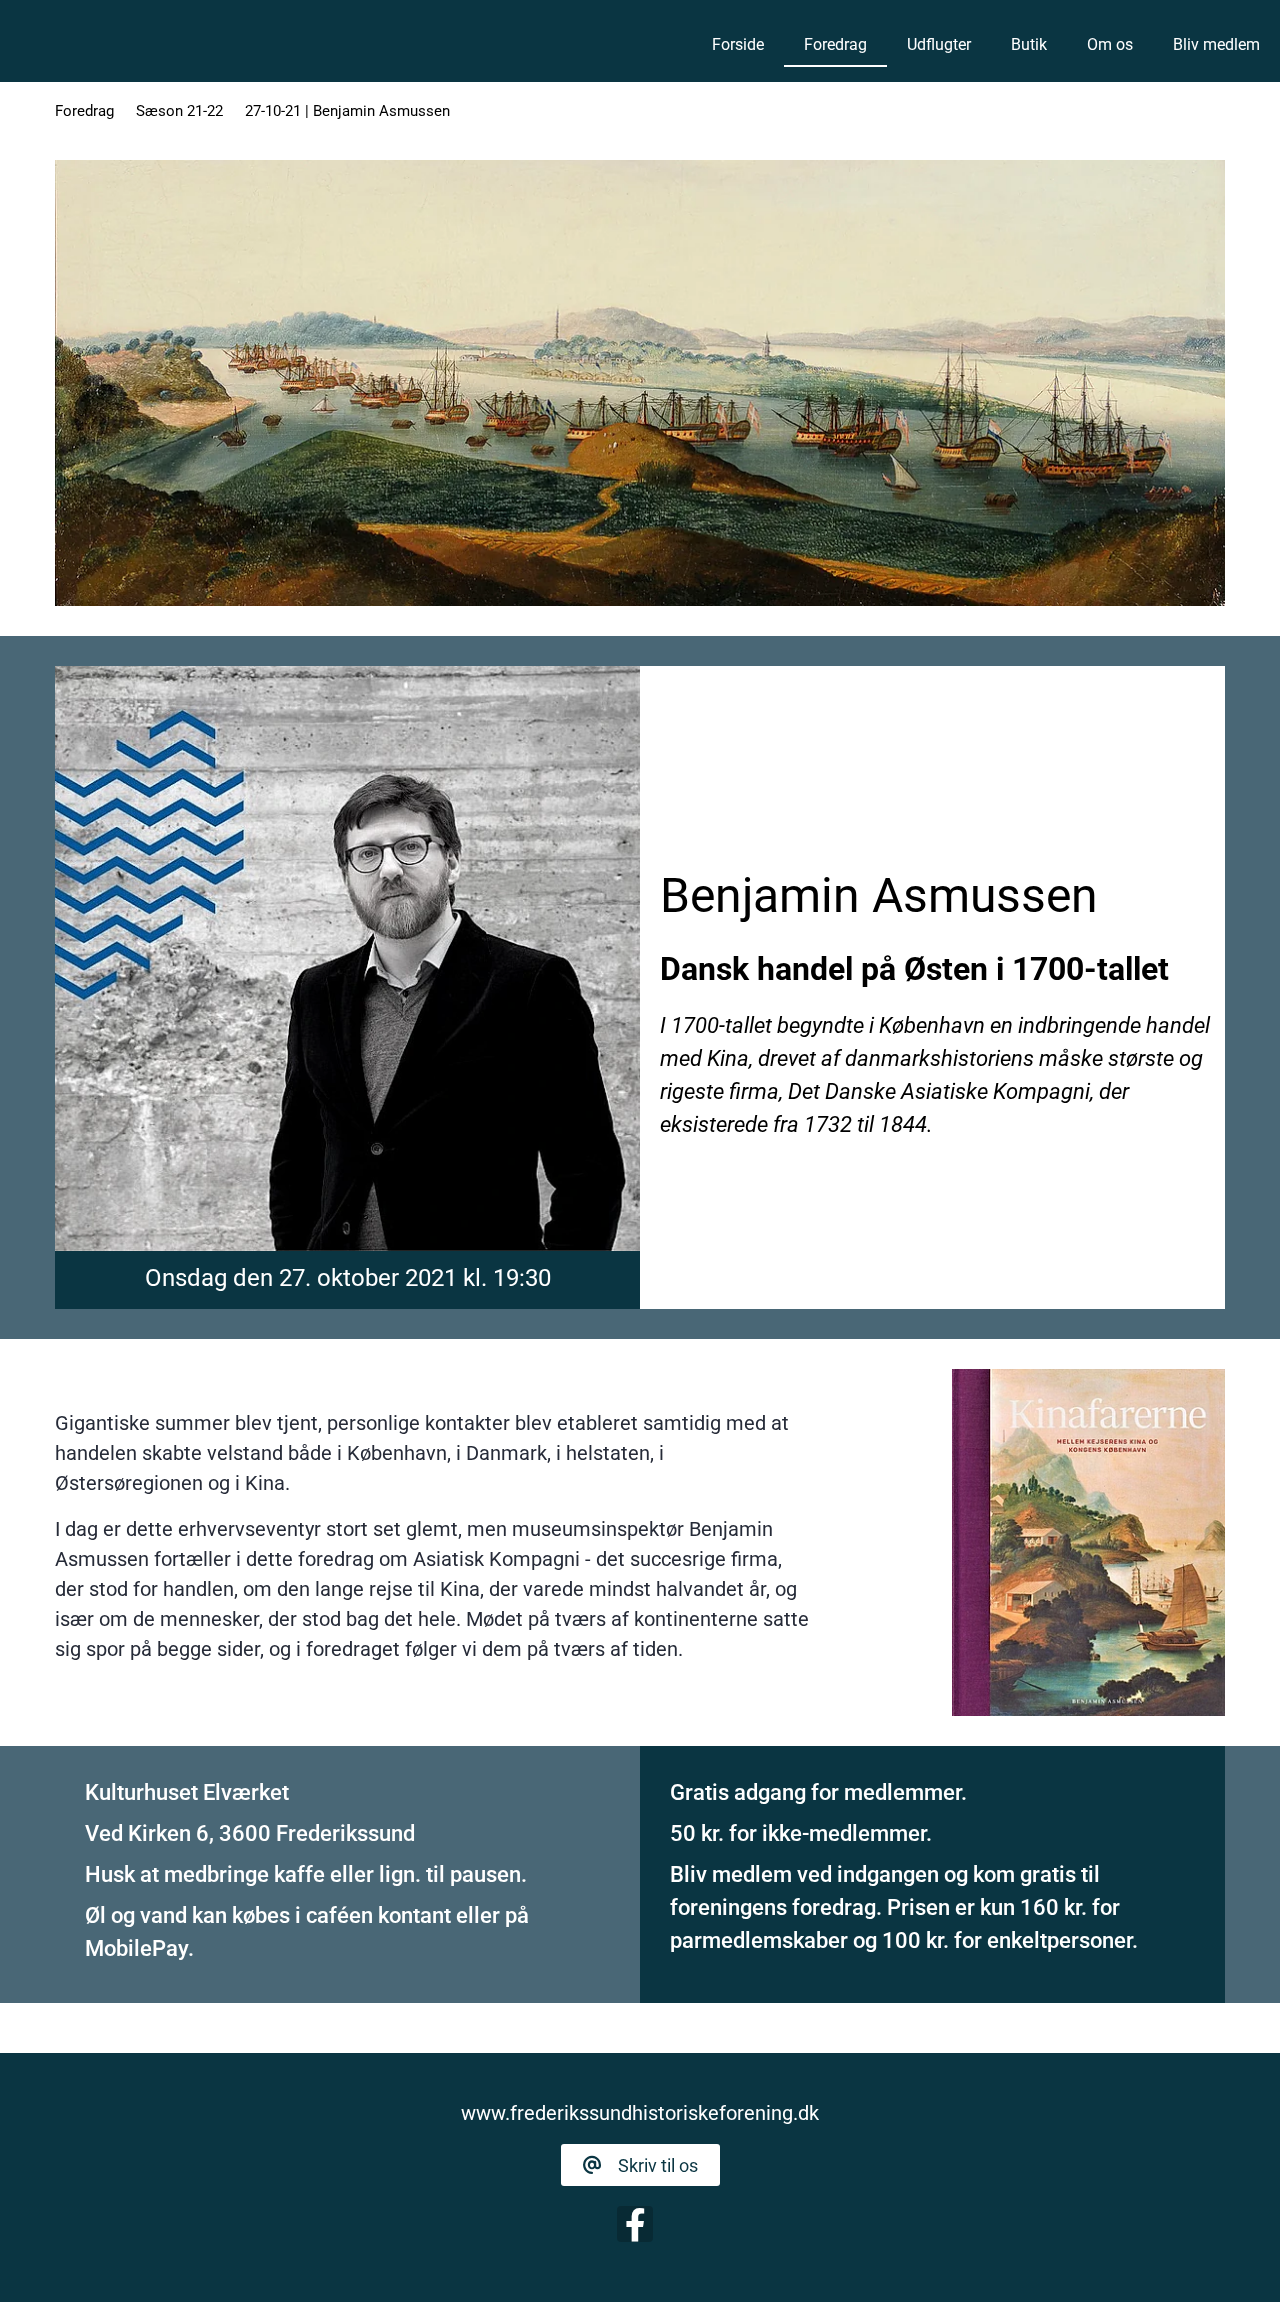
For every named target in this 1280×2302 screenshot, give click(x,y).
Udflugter (939, 44)
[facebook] (635, 2224)
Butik (1029, 44)
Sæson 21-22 (179, 111)
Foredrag (835, 44)
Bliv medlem (1216, 44)
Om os (1110, 44)
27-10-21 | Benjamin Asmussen (347, 111)
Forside (738, 44)
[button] (640, 2165)
